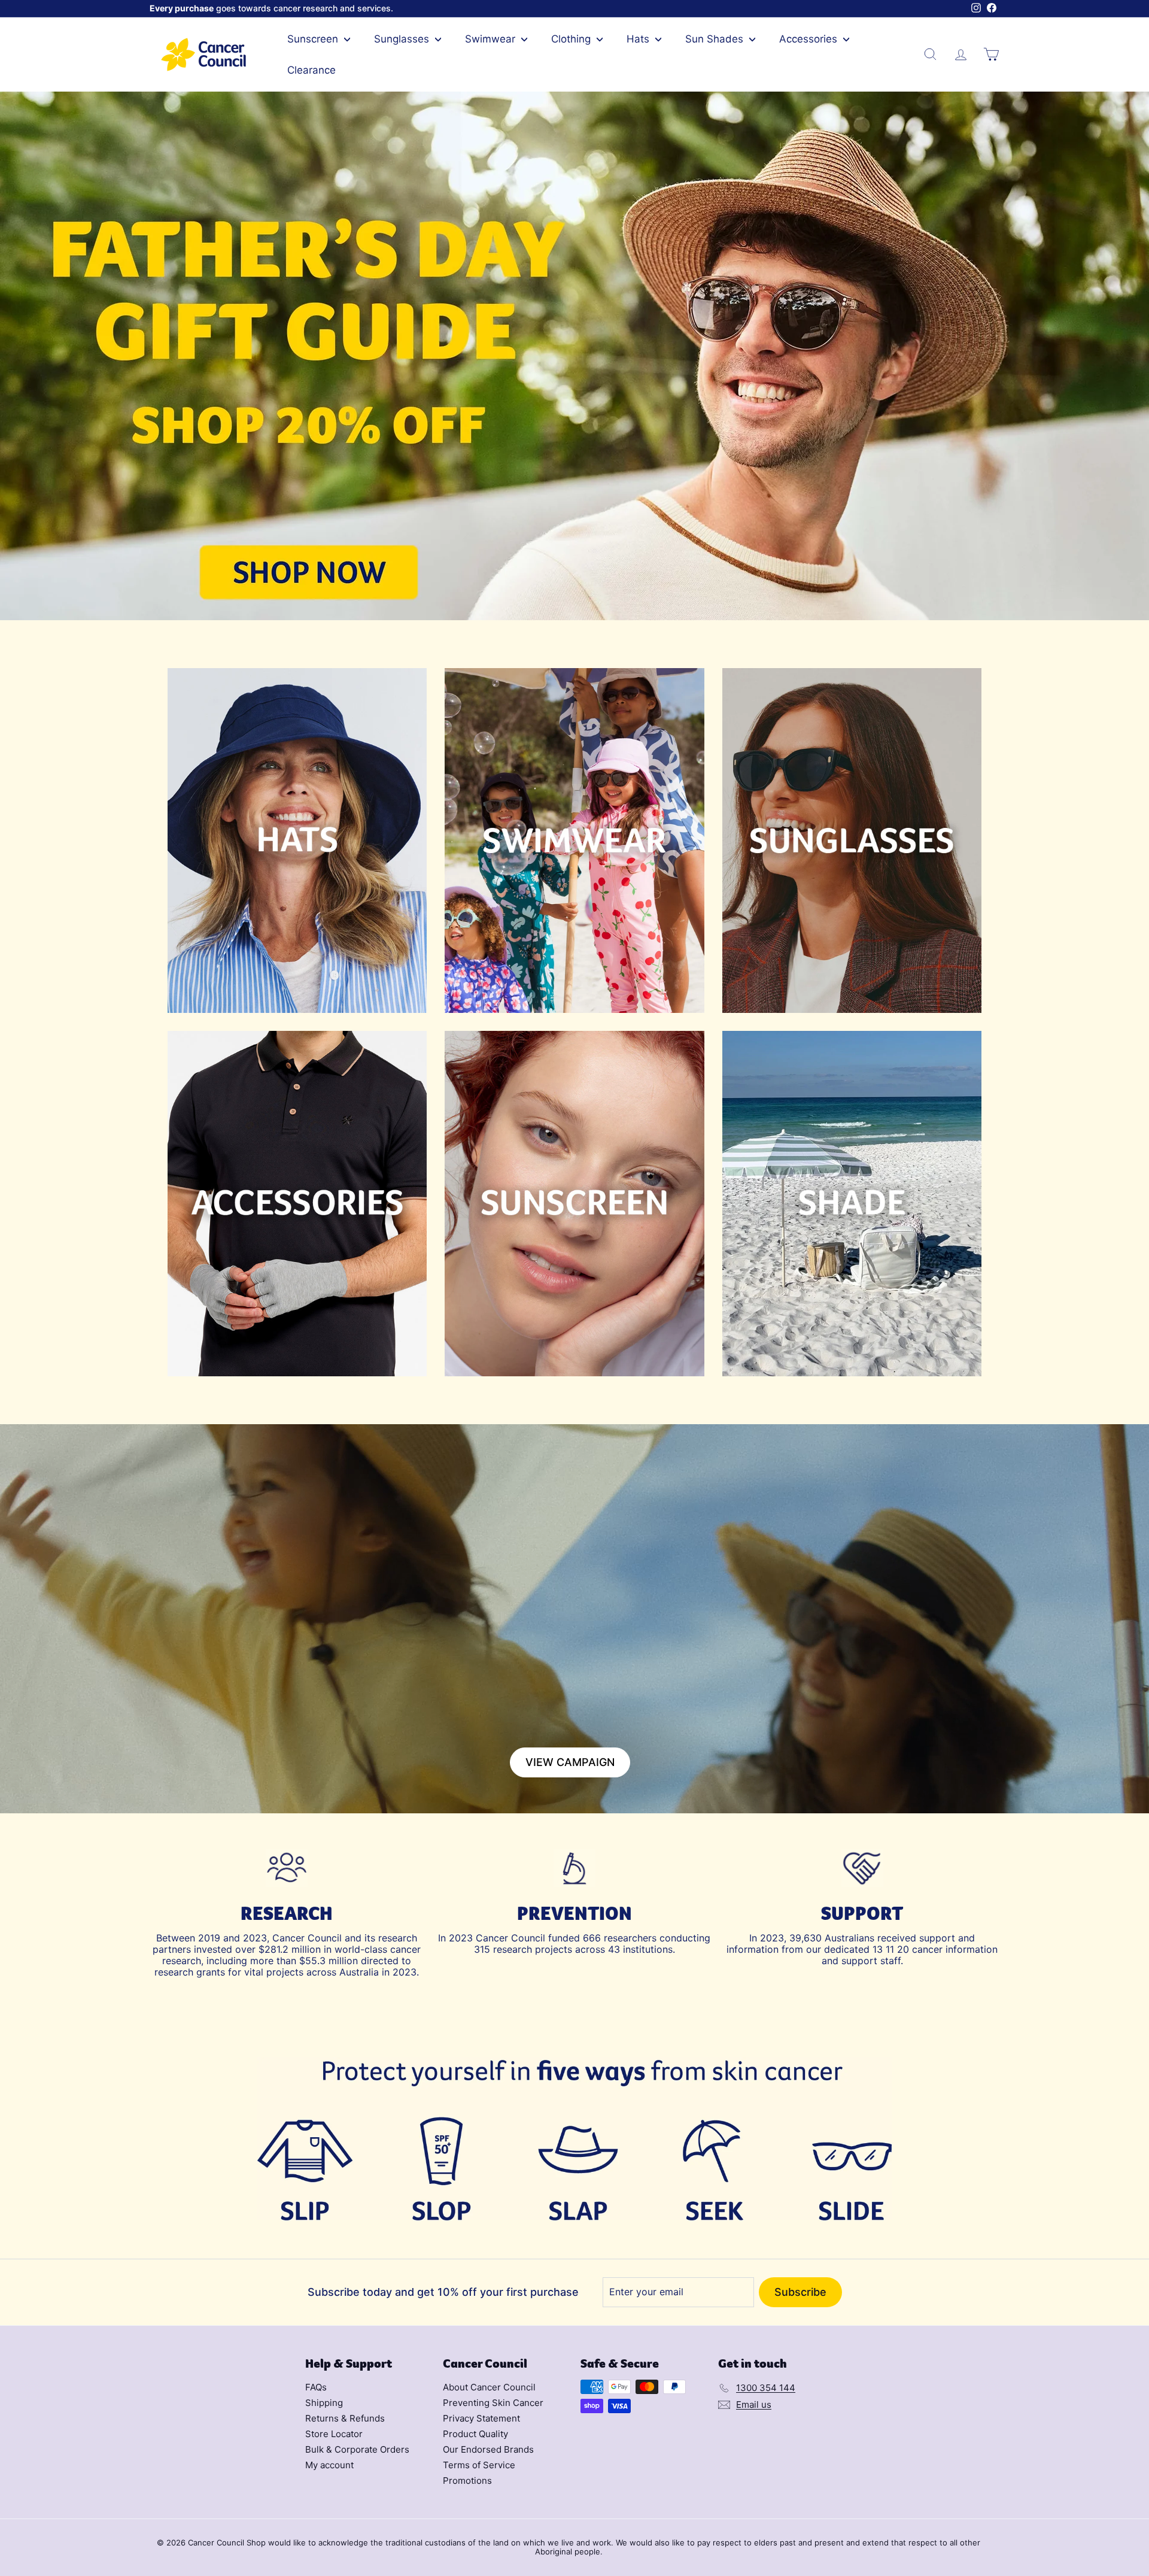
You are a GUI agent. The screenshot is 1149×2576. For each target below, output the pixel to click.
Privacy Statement (481, 2418)
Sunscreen (314, 39)
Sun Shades (716, 39)
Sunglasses (403, 39)
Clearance (311, 70)
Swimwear (492, 39)
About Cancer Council (489, 2387)
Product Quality (475, 2434)
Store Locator (334, 2434)
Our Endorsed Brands (488, 2449)
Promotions (467, 2481)
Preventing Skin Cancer (493, 2403)
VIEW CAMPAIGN (570, 1762)
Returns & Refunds (345, 2418)
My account (329, 2465)
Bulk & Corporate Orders (357, 2449)
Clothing (572, 39)
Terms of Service (479, 2465)
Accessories (810, 39)
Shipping (324, 2403)
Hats (639, 39)
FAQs (316, 2387)
